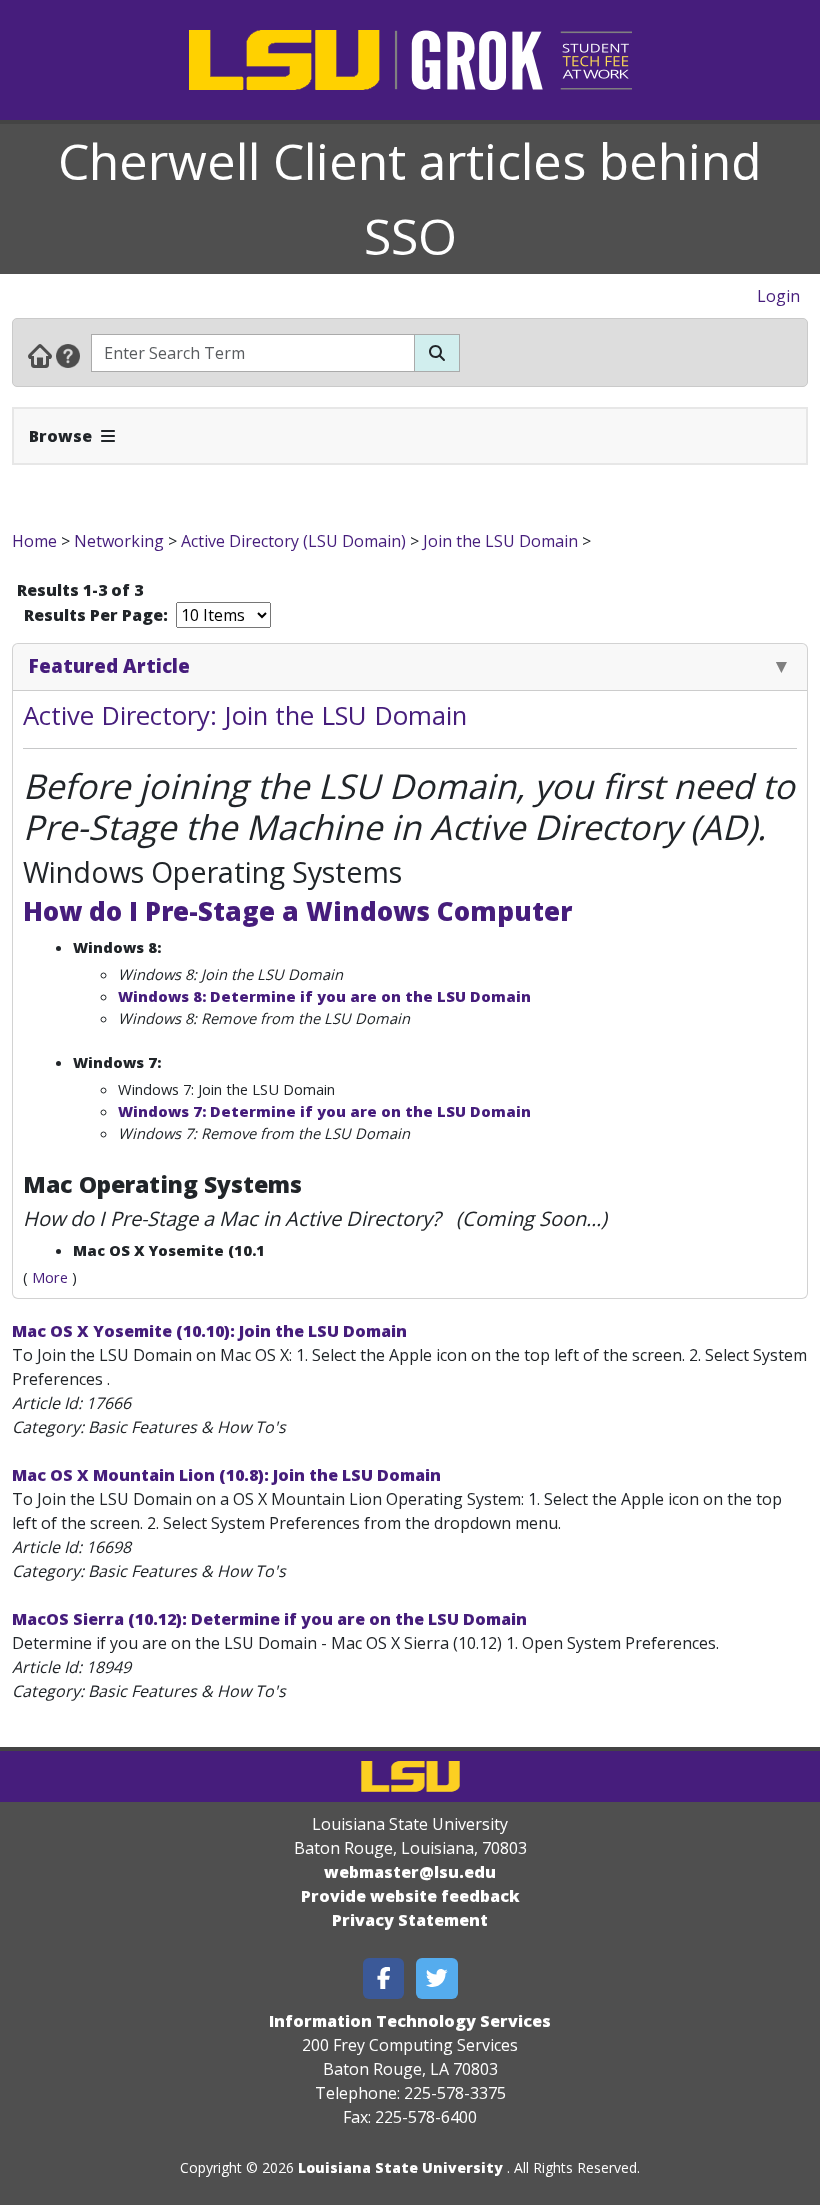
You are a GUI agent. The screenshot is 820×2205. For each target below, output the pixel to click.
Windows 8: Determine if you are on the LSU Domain (324, 996)
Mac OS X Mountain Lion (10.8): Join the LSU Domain (226, 1475)
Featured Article (109, 665)
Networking (119, 541)
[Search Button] (437, 353)
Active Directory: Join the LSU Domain (245, 715)
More (50, 1277)
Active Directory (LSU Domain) (293, 541)
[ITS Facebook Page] (384, 1978)
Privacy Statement (410, 1920)
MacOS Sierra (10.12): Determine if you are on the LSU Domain (269, 1619)
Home (34, 541)
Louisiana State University (400, 2167)
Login (778, 296)
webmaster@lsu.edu (410, 1872)
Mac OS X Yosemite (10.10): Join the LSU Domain (209, 1331)
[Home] (40, 355)
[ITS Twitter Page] (437, 1978)
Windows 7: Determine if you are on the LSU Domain (324, 1111)
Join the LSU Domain (500, 541)
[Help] (68, 355)
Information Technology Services (410, 2021)
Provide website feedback (410, 1896)
